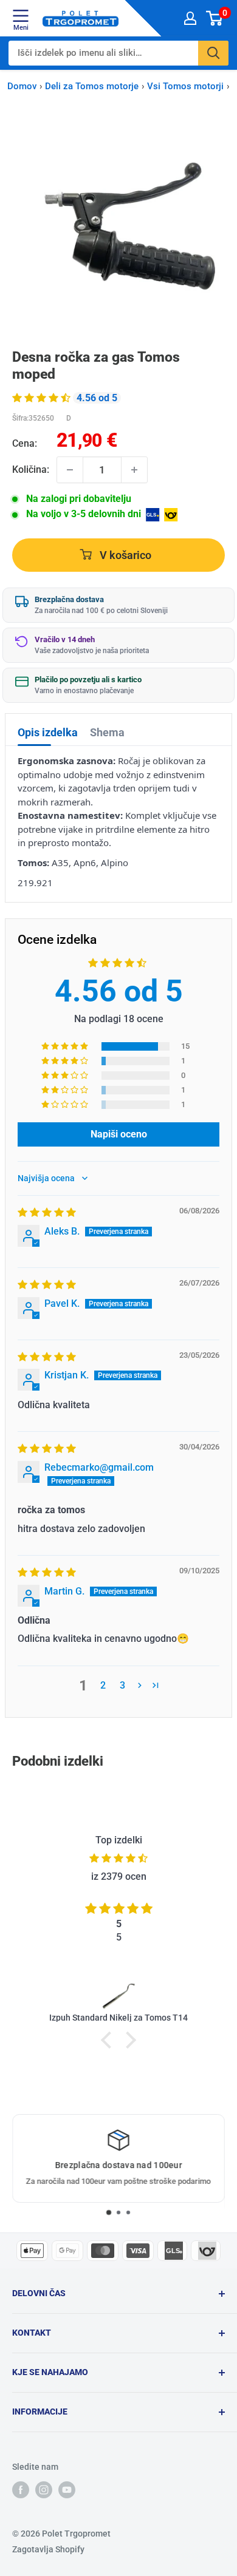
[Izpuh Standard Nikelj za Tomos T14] (118, 1995)
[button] (43, 398)
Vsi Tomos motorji (185, 86)
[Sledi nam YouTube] (67, 2490)
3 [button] (122, 1685)
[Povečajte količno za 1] (134, 470)
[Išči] (213, 53)
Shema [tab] (107, 732)
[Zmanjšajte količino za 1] (70, 470)
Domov (22, 86)
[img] (47, 1212)
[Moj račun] (190, 18)
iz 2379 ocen (119, 1876)
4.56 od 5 (119, 991)
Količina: (31, 469)
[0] (215, 18)
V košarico (124, 555)
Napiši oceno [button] (119, 1134)
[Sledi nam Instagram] (44, 2490)
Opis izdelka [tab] (48, 732)
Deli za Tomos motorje (92, 86)
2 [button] (103, 1685)
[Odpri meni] (21, 16)
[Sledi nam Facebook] (21, 2490)
